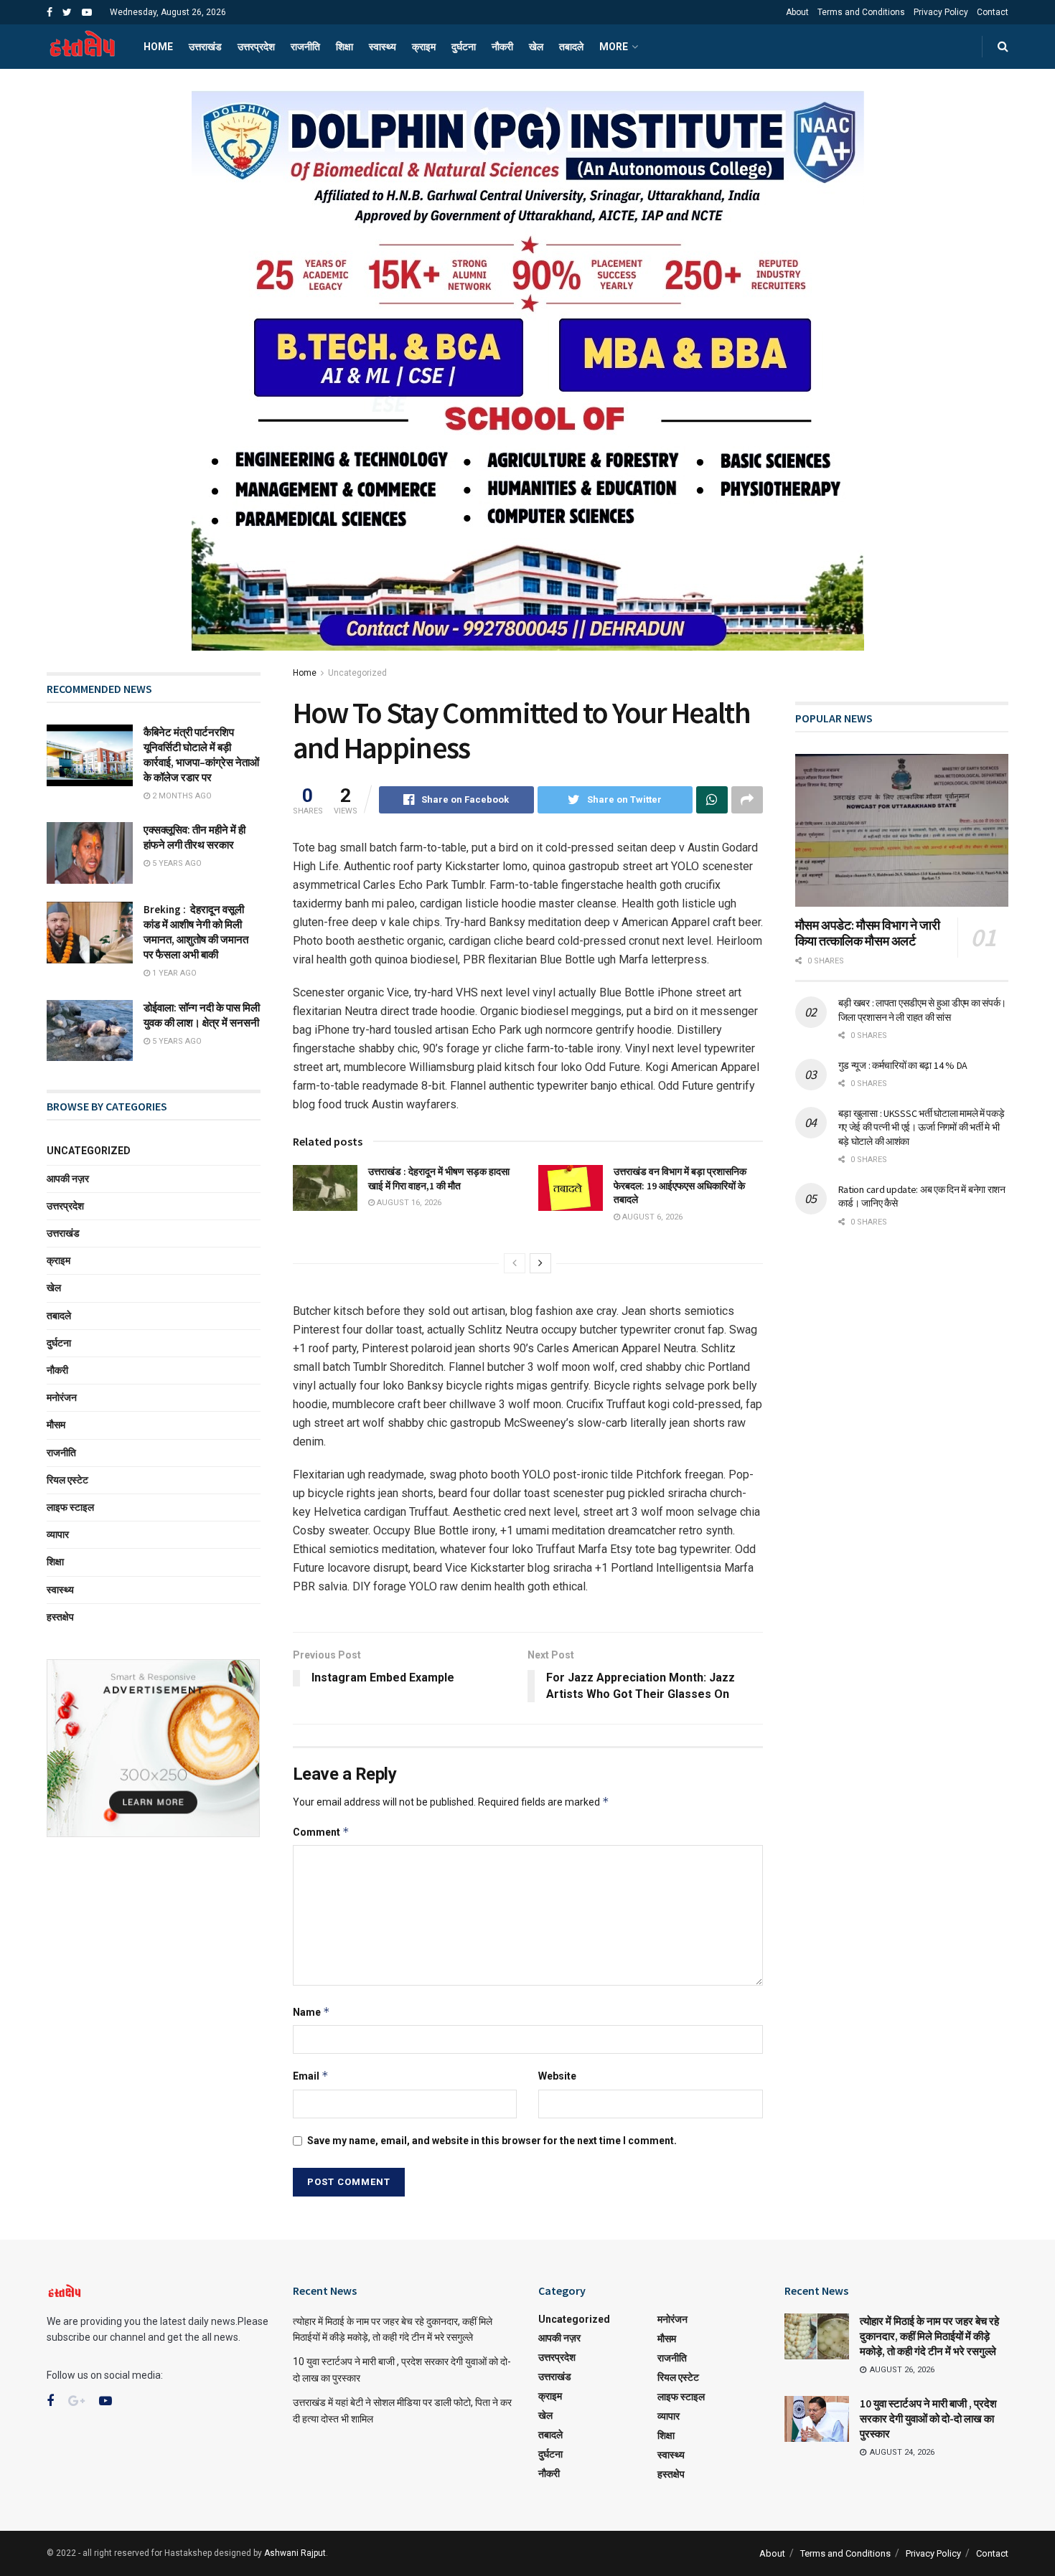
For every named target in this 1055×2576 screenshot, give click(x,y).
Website (557, 2076)
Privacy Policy (941, 12)
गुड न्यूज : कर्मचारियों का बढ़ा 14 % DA (903, 1065)
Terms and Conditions (861, 12)
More (614, 47)
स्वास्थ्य (383, 47)
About (797, 12)
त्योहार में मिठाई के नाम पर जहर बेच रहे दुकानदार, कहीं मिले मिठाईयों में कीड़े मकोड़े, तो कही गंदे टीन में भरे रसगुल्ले (929, 2336)
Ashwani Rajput (295, 2553)
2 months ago (181, 796)
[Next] (540, 1263)
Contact (993, 12)
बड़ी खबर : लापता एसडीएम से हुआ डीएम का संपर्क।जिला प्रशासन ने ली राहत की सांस (922, 1010)
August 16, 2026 (408, 1203)
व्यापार (58, 1534)
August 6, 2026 (651, 1217)
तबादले (571, 47)
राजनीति (305, 47)
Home (158, 47)
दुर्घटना (464, 47)
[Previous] (515, 1263)
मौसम (56, 1425)
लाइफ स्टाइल (70, 1507)
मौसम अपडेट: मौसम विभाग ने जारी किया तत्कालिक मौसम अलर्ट (868, 933)
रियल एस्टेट (67, 1480)
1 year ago (173, 973)
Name (311, 2012)
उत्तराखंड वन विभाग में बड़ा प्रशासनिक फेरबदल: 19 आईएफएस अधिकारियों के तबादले (680, 1185)
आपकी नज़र (68, 1179)
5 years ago (176, 863)
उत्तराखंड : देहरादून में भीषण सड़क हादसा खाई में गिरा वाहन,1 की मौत (439, 1179)
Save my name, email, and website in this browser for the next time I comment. (492, 2141)
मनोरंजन (62, 1397)
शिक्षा (344, 47)
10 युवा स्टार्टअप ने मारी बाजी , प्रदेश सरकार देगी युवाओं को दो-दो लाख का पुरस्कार (928, 2419)
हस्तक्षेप (60, 1617)
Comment (321, 1832)
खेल (536, 47)
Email (311, 2076)
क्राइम (424, 47)
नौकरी (502, 47)
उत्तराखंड (205, 47)
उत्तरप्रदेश (256, 47)
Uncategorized (357, 673)
